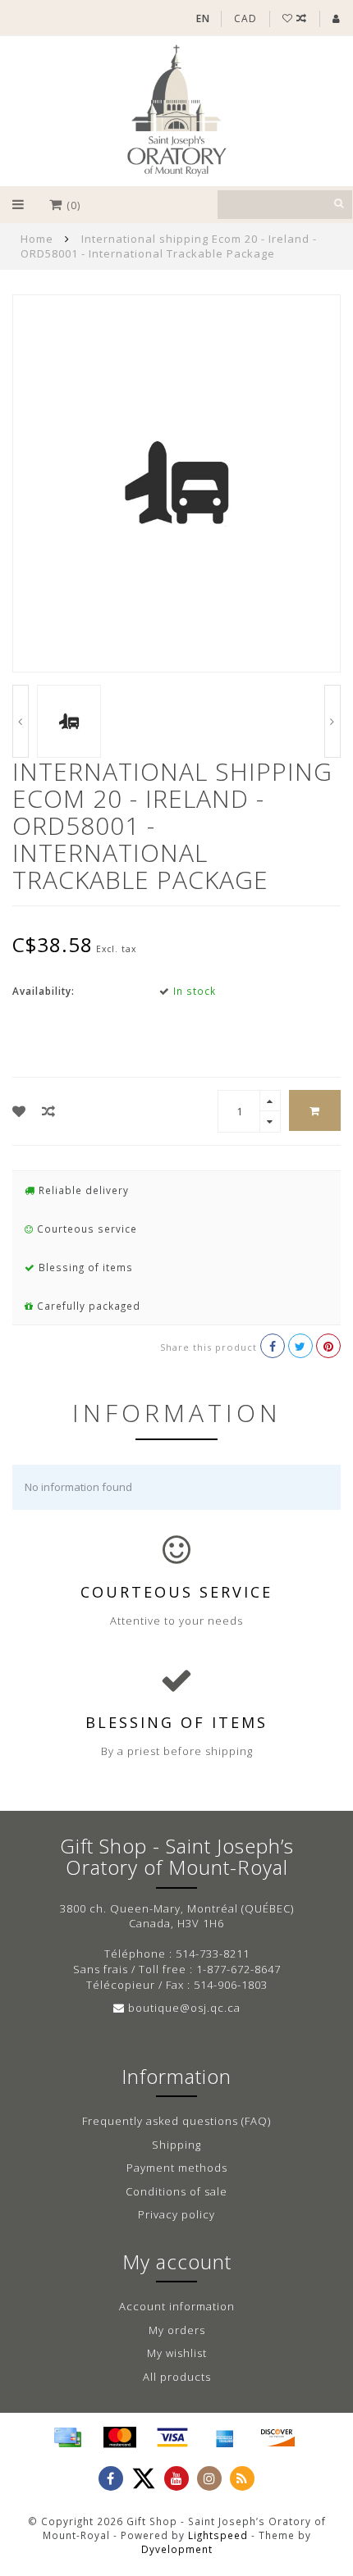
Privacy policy (176, 2214)
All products (177, 2377)
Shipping (176, 2145)
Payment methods (177, 2168)
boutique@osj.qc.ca (184, 2008)
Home (37, 239)
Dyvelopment (177, 2549)
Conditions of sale (176, 2191)
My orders (177, 2330)
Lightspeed (218, 2535)
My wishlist (177, 2353)
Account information (177, 2306)
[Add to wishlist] (19, 1111)
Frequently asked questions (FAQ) (176, 2121)
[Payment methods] (67, 2437)
